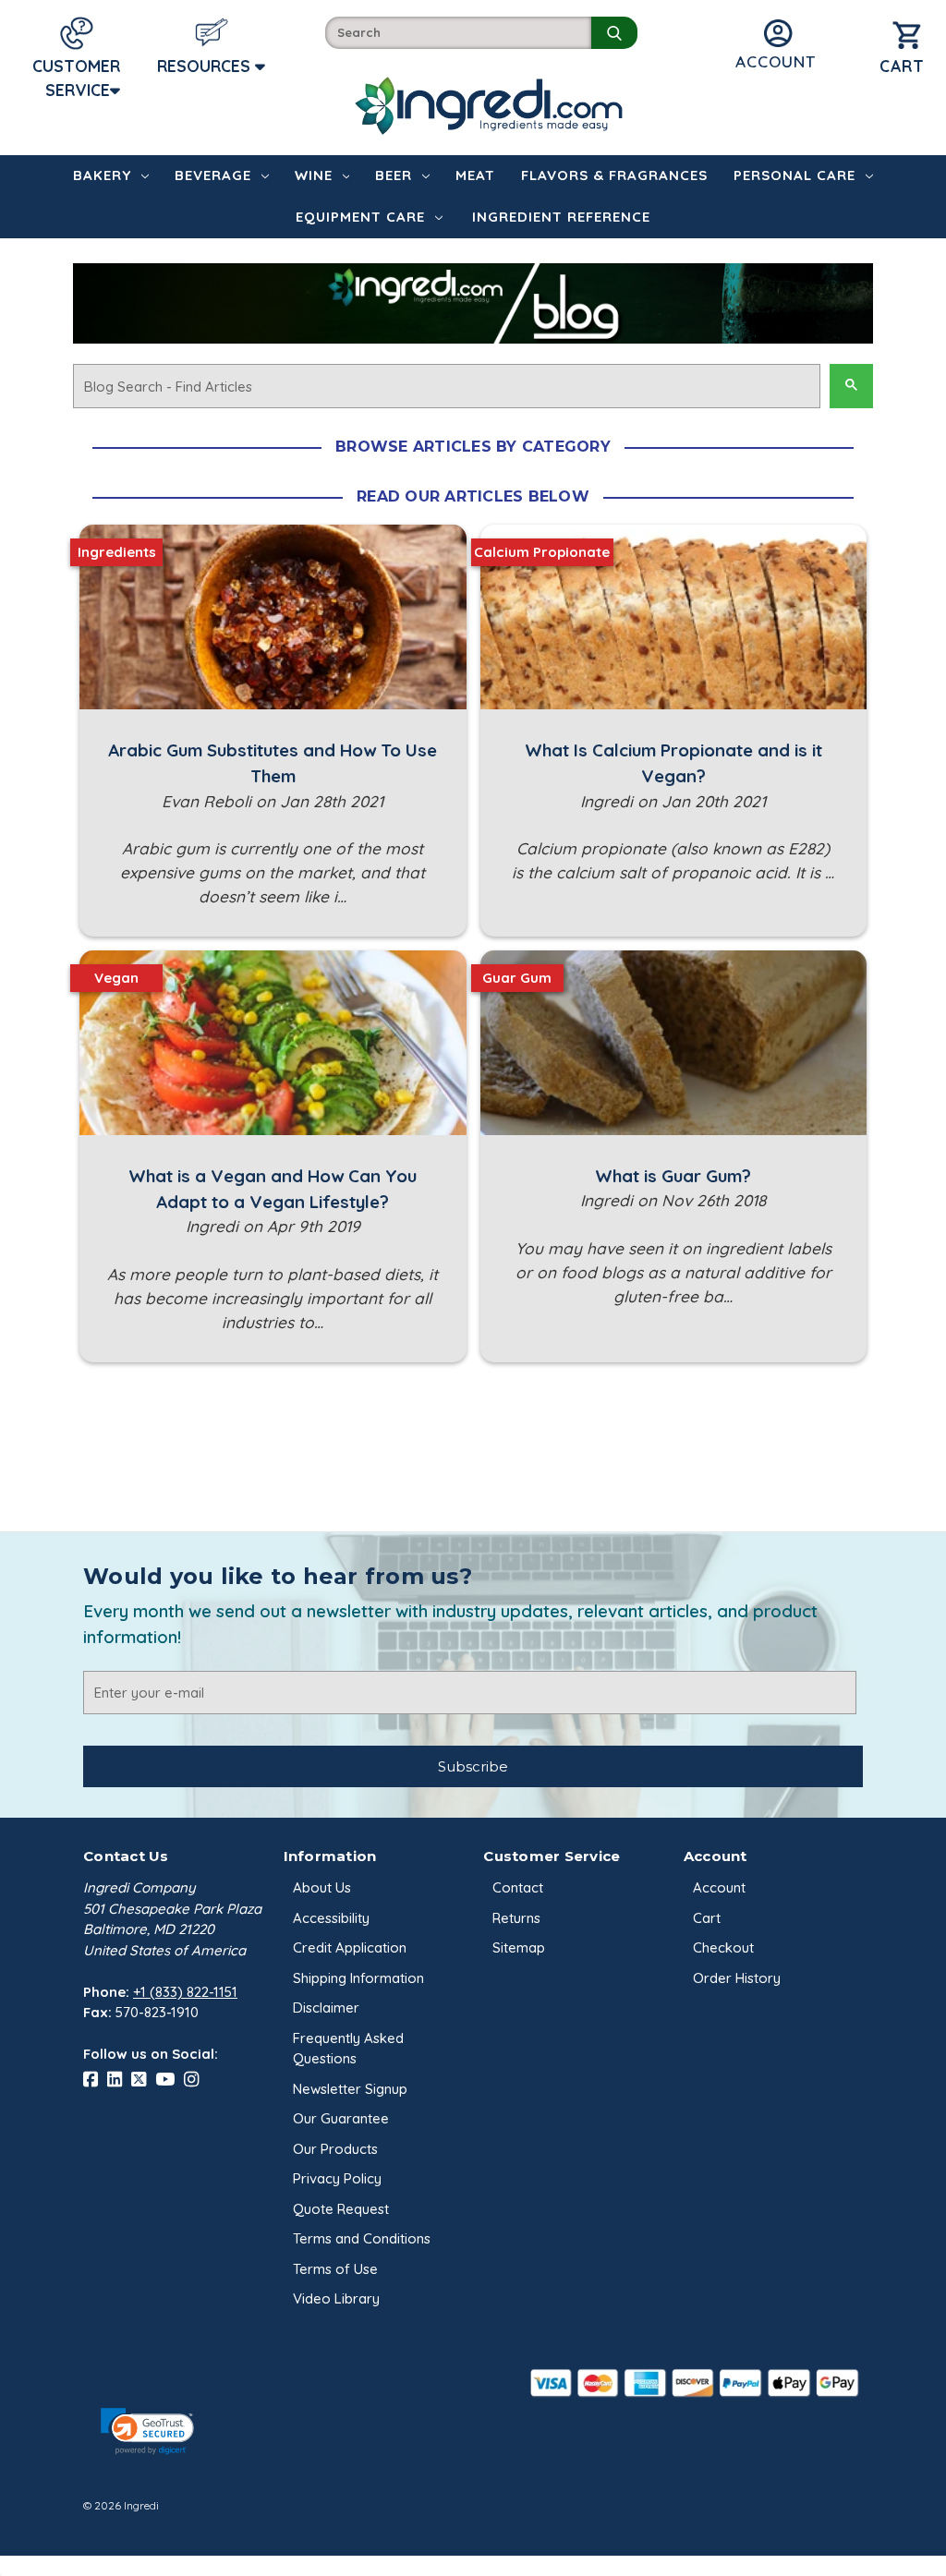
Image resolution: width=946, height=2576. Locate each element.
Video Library (336, 2298)
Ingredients (117, 552)
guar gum (517, 978)
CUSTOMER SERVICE (76, 78)
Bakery (102, 175)
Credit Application (350, 1947)
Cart (707, 1918)
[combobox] (458, 33)
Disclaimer (326, 2008)
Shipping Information (358, 1978)
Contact (518, 1887)
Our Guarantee (341, 2118)
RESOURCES (206, 66)
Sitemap (519, 1947)
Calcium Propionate (542, 552)
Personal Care (794, 175)
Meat (475, 175)
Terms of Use (335, 2269)
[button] (147, 2431)
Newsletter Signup (350, 2089)
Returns (516, 1918)
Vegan (116, 978)
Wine (314, 175)
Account (719, 1887)
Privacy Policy (337, 2178)
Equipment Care (360, 217)
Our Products (335, 2149)
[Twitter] (143, 2080)
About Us (322, 1887)
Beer (394, 175)
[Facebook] (95, 2080)
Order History (737, 1978)
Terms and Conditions (362, 2238)
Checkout (723, 1947)
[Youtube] (170, 2080)
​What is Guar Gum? (673, 1176)
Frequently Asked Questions (348, 2049)
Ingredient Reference (561, 217)
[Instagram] (196, 2080)
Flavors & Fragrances (614, 175)
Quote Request (341, 2209)
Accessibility (331, 1918)
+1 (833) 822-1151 (185, 1992)
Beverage (213, 175)
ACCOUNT (776, 61)
